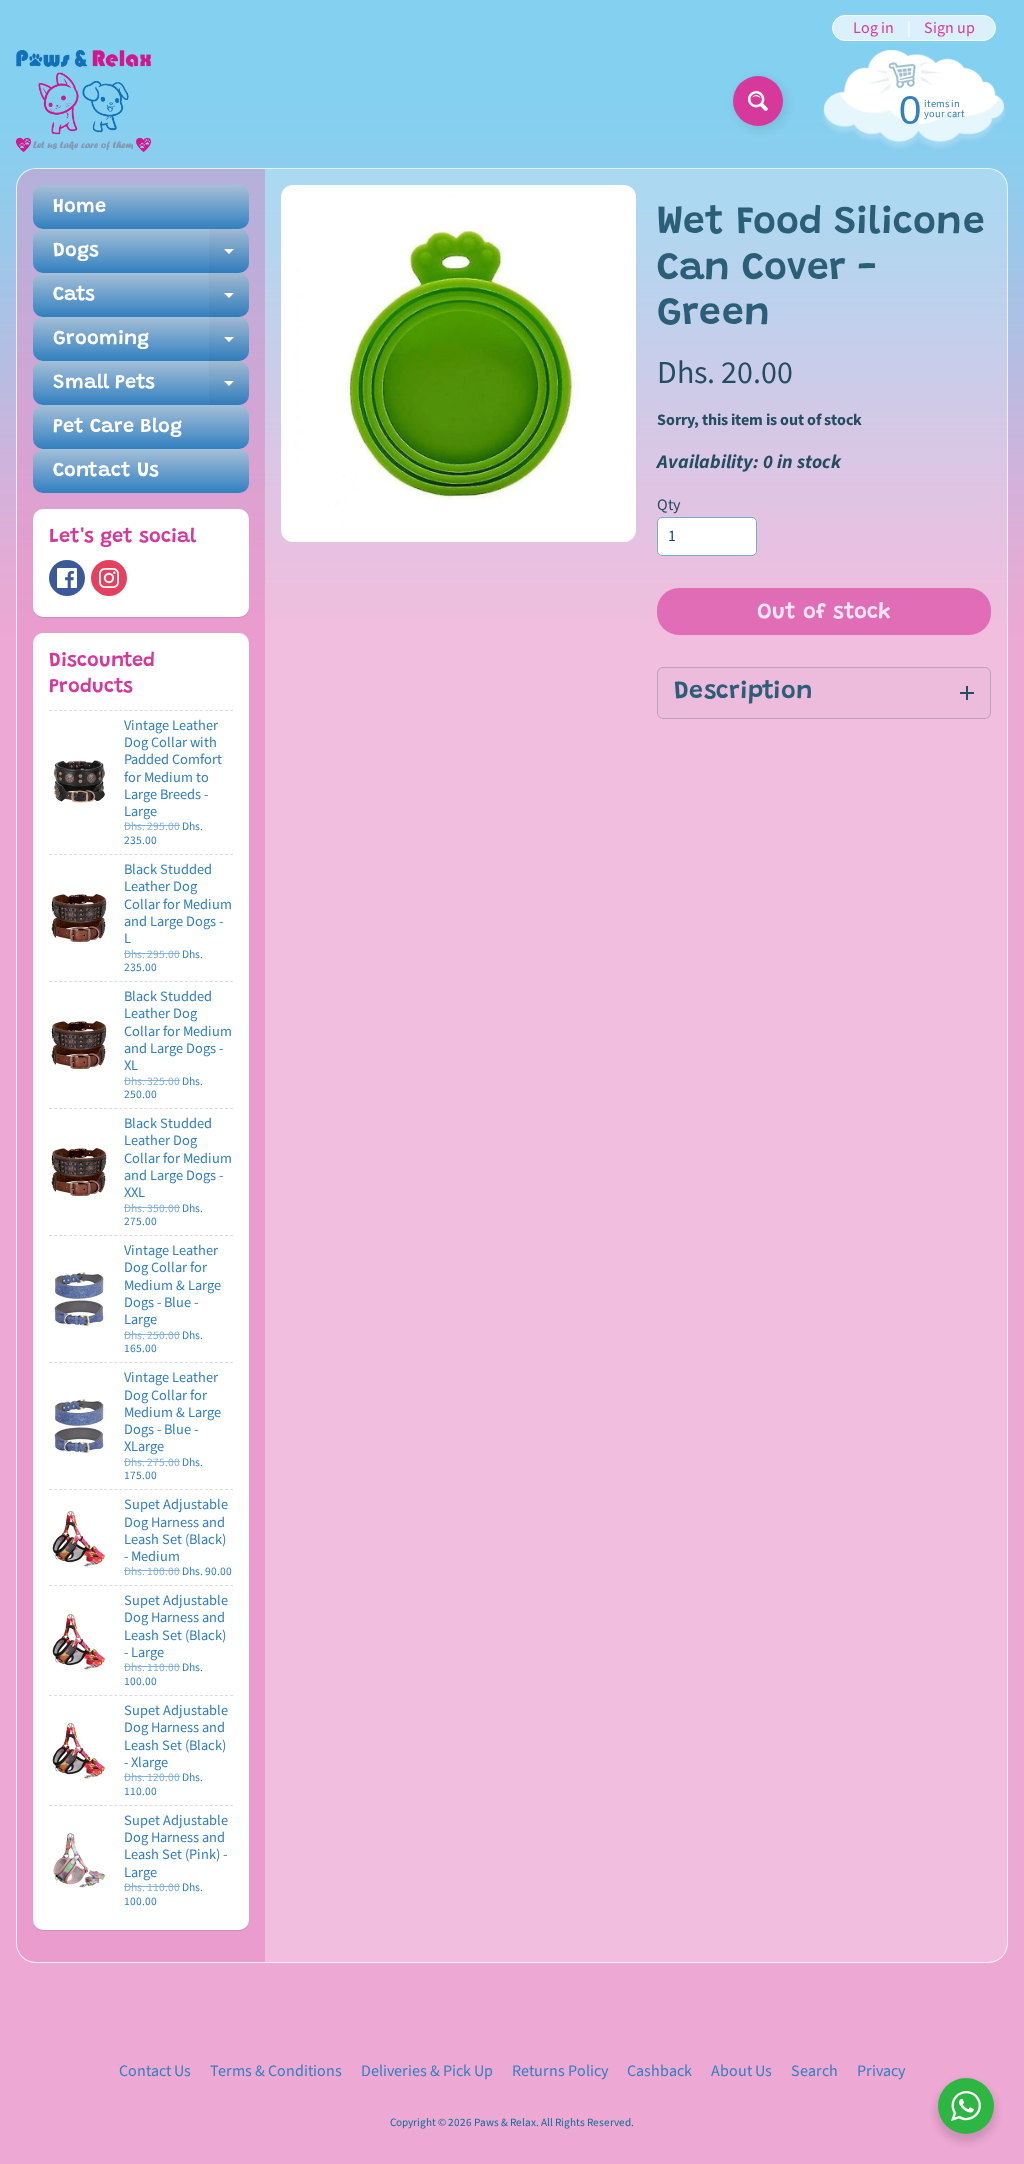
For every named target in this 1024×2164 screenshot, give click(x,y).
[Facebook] (67, 578)
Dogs (151, 257)
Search (814, 2071)
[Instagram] (109, 578)
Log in (873, 28)
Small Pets (151, 389)
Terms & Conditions (276, 2071)
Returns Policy (560, 2071)
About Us (741, 2071)
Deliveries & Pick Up (427, 2071)
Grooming (151, 345)
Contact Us (106, 471)
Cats (151, 301)
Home (79, 207)
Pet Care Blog (117, 427)
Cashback (659, 2071)
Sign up (949, 28)
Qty (668, 505)
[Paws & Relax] (83, 101)
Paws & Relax (505, 2122)
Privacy (881, 2071)
